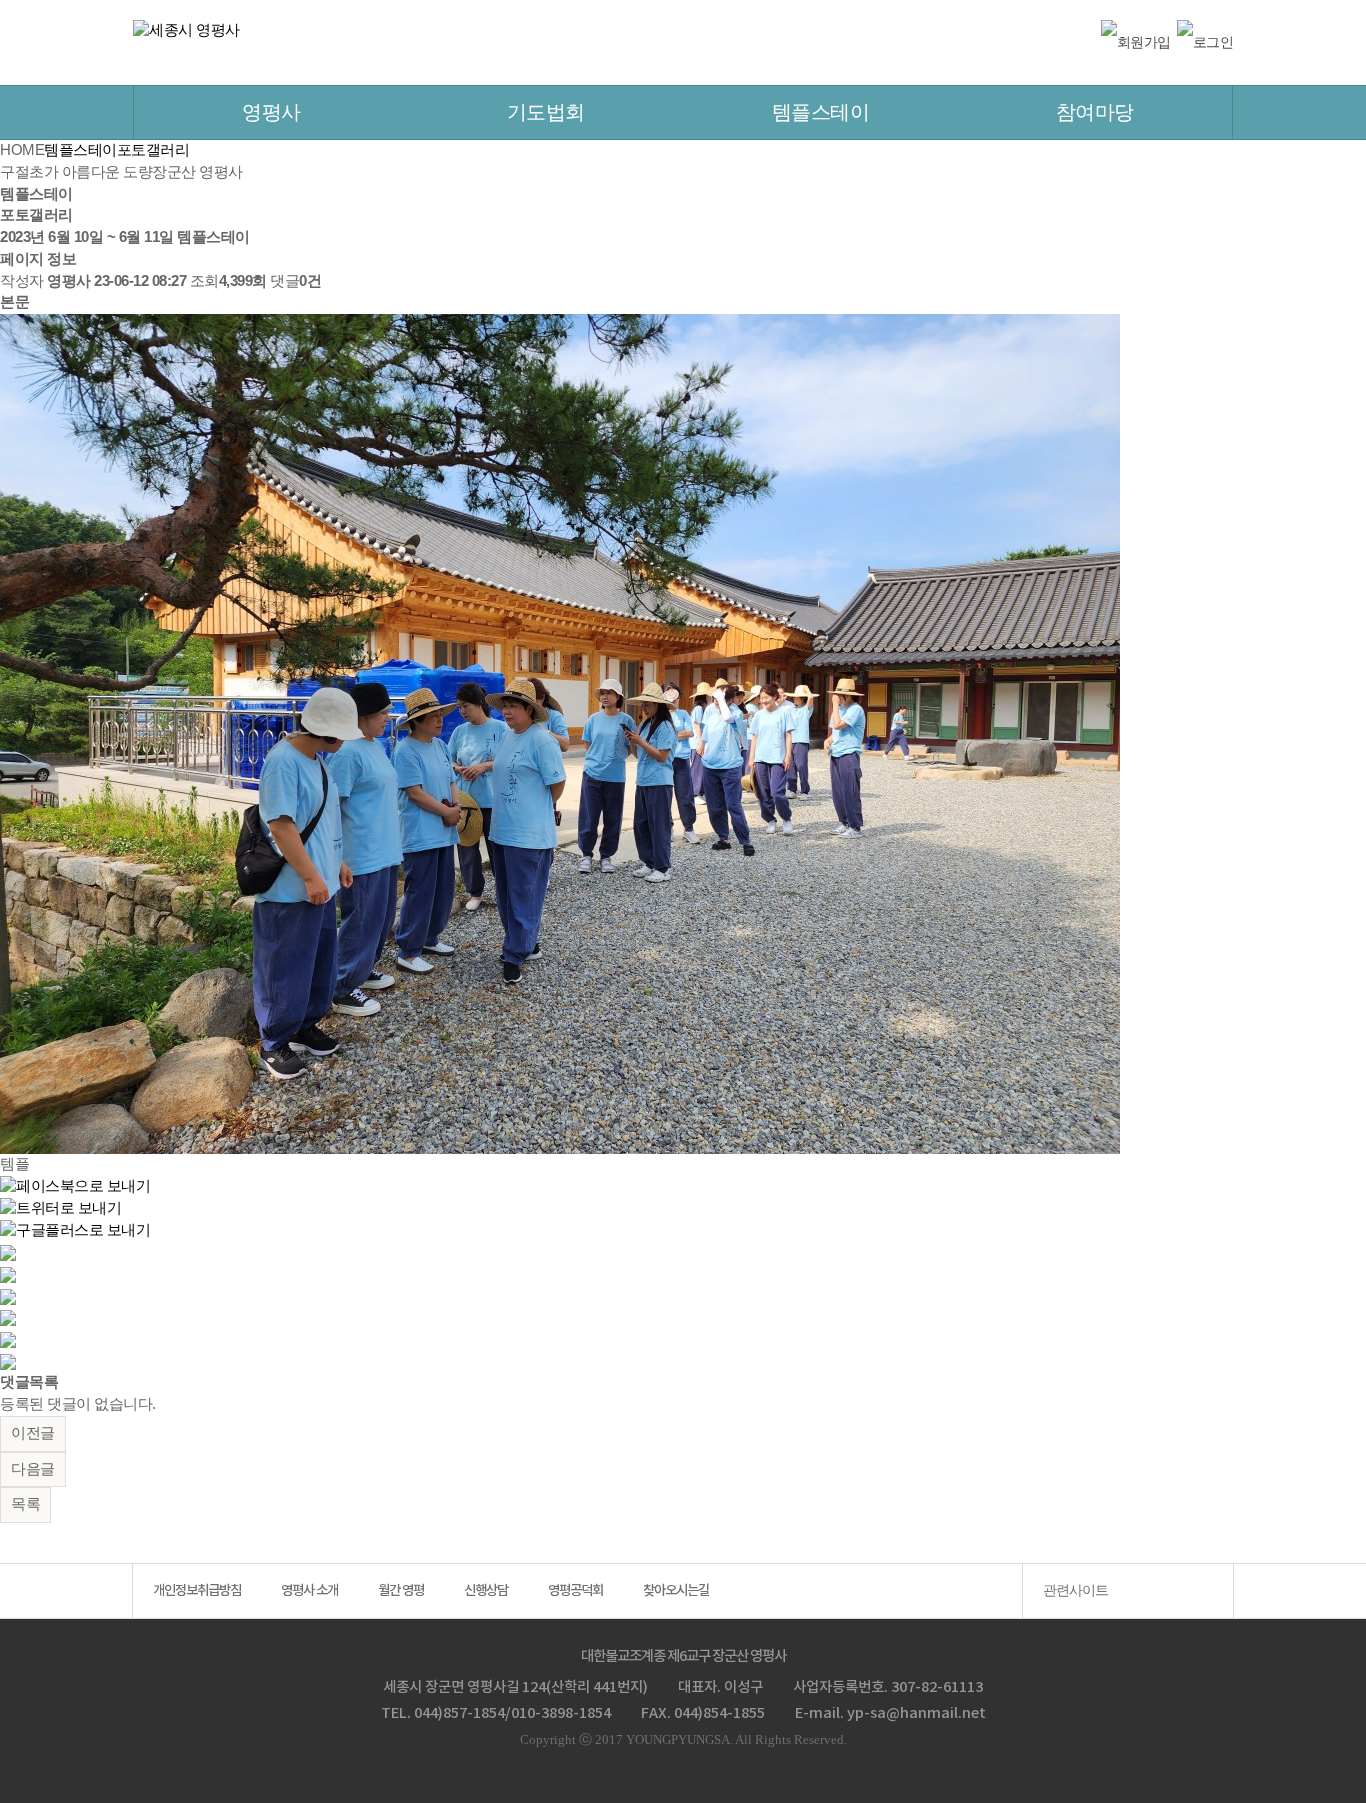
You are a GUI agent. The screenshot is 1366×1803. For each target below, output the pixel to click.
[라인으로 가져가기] (8, 1274)
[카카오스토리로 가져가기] (8, 1252)
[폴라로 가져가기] (8, 1295)
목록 (25, 1504)
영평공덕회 (575, 1591)
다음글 (33, 1469)
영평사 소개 (309, 1591)
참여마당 (1095, 112)
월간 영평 (401, 1591)
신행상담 (486, 1591)
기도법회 (546, 112)
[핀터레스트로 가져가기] (8, 1317)
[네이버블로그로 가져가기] (8, 1361)
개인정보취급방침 (197, 1591)
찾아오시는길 (676, 1591)
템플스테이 (821, 112)
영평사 (271, 112)
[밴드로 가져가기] (8, 1339)
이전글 (33, 1433)
